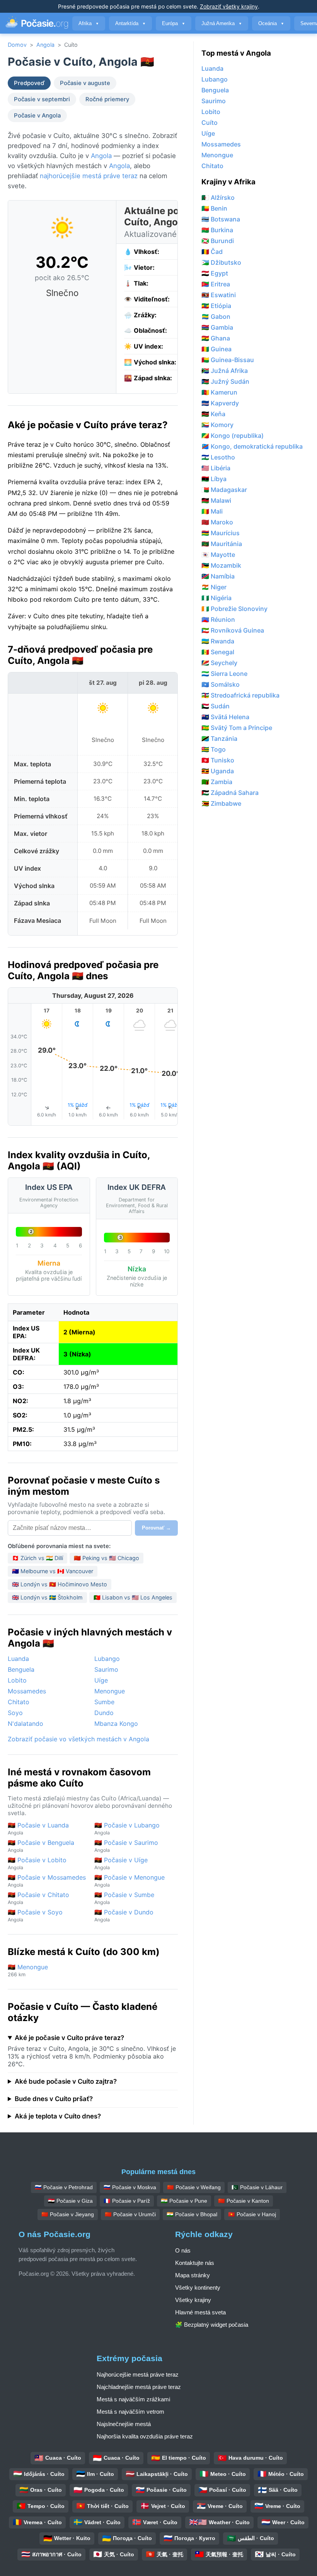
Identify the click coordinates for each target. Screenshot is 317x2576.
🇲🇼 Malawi (216, 500)
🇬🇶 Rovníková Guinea (233, 630)
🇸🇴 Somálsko (221, 684)
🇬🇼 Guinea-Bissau (228, 360)
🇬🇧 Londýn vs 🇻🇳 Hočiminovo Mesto (60, 1584)
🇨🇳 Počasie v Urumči (130, 2214)
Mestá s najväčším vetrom (130, 2412)
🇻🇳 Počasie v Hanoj (252, 2214)
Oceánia (271, 23)
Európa (174, 23)
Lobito (17, 1680)
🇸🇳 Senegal (218, 652)
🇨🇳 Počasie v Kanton (244, 2201)
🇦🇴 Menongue (28, 1970)
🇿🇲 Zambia (217, 782)
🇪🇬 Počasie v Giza (70, 2201)
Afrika (89, 23)
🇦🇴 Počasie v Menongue (130, 1881)
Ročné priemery (107, 99)
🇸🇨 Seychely (219, 663)
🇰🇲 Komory (217, 425)
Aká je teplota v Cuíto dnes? (58, 2116)
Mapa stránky (193, 2275)
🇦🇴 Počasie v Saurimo (126, 1846)
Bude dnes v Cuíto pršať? (54, 2099)
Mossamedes (27, 1691)
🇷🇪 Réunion (218, 619)
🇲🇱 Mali (212, 511)
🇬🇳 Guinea (216, 349)
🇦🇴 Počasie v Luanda (38, 1828)
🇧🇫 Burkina (217, 230)
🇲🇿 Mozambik (221, 565)
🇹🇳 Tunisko (218, 760)
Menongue (110, 1691)
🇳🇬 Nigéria (216, 598)
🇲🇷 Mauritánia (222, 544)
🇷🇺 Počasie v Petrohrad (64, 2187)
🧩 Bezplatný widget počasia (212, 2325)
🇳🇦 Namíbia (218, 576)
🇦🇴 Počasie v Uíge (121, 1863)
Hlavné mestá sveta (200, 2312)
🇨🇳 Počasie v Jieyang (68, 2214)
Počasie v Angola (37, 116)
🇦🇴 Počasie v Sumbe (124, 1898)
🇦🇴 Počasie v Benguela (41, 1846)
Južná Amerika (222, 23)
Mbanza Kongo (116, 1724)
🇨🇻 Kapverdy (220, 403)
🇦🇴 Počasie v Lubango (127, 1828)
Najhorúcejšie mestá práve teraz (138, 2374)
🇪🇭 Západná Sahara (230, 793)
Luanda (18, 1659)
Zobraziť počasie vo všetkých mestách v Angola (78, 1739)
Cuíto (210, 123)
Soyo (15, 1713)
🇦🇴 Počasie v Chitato (38, 1898)
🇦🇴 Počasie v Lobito (37, 1863)
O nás (183, 2250)
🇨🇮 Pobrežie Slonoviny (234, 609)
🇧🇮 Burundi (218, 241)
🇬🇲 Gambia (217, 327)
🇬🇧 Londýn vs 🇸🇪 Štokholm (47, 1597)
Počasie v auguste (85, 83)
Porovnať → (156, 1528)
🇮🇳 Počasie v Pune (184, 2201)
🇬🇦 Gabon (216, 316)
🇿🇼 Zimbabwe (221, 803)
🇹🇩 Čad (212, 252)
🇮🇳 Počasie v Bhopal (192, 2214)
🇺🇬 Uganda (218, 771)
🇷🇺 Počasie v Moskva (130, 2187)
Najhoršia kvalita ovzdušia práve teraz (145, 2436)
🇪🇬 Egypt (215, 273)
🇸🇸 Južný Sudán (225, 381)
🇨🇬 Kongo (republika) (233, 436)
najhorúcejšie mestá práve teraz (89, 176)
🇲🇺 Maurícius (221, 533)
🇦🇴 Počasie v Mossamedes (47, 1881)
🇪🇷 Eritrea (216, 284)
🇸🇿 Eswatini (219, 295)
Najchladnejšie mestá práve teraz (139, 2387)
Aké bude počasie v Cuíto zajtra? (66, 2081)
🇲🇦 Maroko (217, 522)
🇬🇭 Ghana (216, 338)
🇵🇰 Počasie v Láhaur (257, 2187)
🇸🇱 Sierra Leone (224, 674)
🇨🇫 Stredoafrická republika (240, 695)
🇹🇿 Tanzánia (219, 738)
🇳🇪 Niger (214, 587)
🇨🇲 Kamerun (219, 392)
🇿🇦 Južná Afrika (225, 371)
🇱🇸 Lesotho (218, 457)
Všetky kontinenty (198, 2288)
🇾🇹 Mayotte (218, 555)
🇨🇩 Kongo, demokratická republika (252, 446)
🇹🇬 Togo (214, 749)
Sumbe (104, 1702)
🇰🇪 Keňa (213, 414)
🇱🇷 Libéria (216, 468)
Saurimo (106, 1669)
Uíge (101, 1680)
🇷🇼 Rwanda (218, 641)
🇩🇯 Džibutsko (221, 262)
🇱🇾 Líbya (214, 479)
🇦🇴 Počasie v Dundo (124, 1915)
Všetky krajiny (193, 2300)
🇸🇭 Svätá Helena (225, 717)
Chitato (19, 1702)
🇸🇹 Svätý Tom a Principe (237, 728)
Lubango (107, 1659)
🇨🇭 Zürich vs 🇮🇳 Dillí (37, 1558)
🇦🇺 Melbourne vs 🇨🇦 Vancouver (53, 1571)
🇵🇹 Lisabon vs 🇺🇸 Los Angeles (133, 1597)
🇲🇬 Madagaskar (224, 490)
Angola (45, 45)
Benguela (21, 1669)
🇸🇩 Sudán (216, 706)
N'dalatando (26, 1724)
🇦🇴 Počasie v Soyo (35, 1915)
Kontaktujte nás (195, 2263)
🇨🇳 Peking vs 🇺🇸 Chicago (107, 1558)
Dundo (104, 1713)
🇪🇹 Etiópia (216, 306)
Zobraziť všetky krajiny (229, 6)
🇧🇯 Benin (214, 208)
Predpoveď (29, 83)
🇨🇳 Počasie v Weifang (194, 2187)
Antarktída (130, 23)
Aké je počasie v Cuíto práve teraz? (69, 2038)
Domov (17, 45)
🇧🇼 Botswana (221, 219)
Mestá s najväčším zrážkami (133, 2399)
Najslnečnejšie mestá (124, 2424)
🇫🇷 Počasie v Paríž (127, 2201)
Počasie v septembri (42, 99)
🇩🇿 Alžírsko (218, 197)
